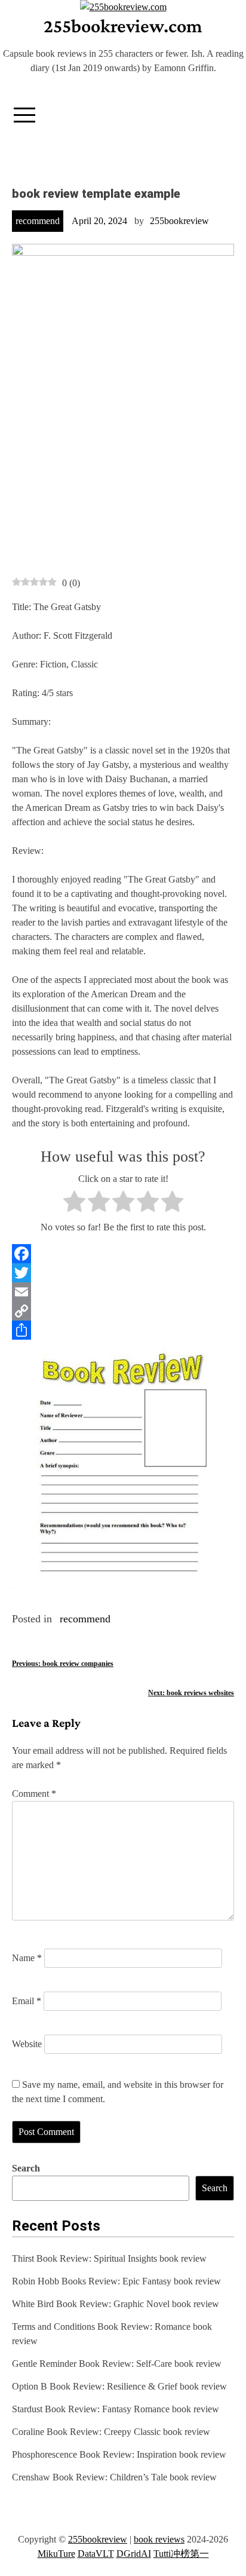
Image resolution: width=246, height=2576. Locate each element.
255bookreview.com (123, 26)
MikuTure (56, 2554)
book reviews (159, 2539)
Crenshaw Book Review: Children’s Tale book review (114, 2477)
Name (27, 1958)
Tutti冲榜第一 (181, 2554)
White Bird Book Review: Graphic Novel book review (116, 2304)
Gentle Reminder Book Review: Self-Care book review (117, 2364)
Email (27, 2001)
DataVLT (96, 2554)
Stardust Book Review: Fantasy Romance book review (116, 2409)
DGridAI (134, 2554)
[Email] (123, 1292)
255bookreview (179, 221)
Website (27, 2044)
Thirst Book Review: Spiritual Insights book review (109, 2258)
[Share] (123, 1330)
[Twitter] (123, 1273)
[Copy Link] (123, 1311)
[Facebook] (123, 1254)
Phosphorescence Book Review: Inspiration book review (119, 2454)
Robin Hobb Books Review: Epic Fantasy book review (116, 2281)
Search (26, 2168)
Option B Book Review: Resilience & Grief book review (119, 2386)
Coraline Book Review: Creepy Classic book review (111, 2432)
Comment (34, 1794)
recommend (38, 221)
